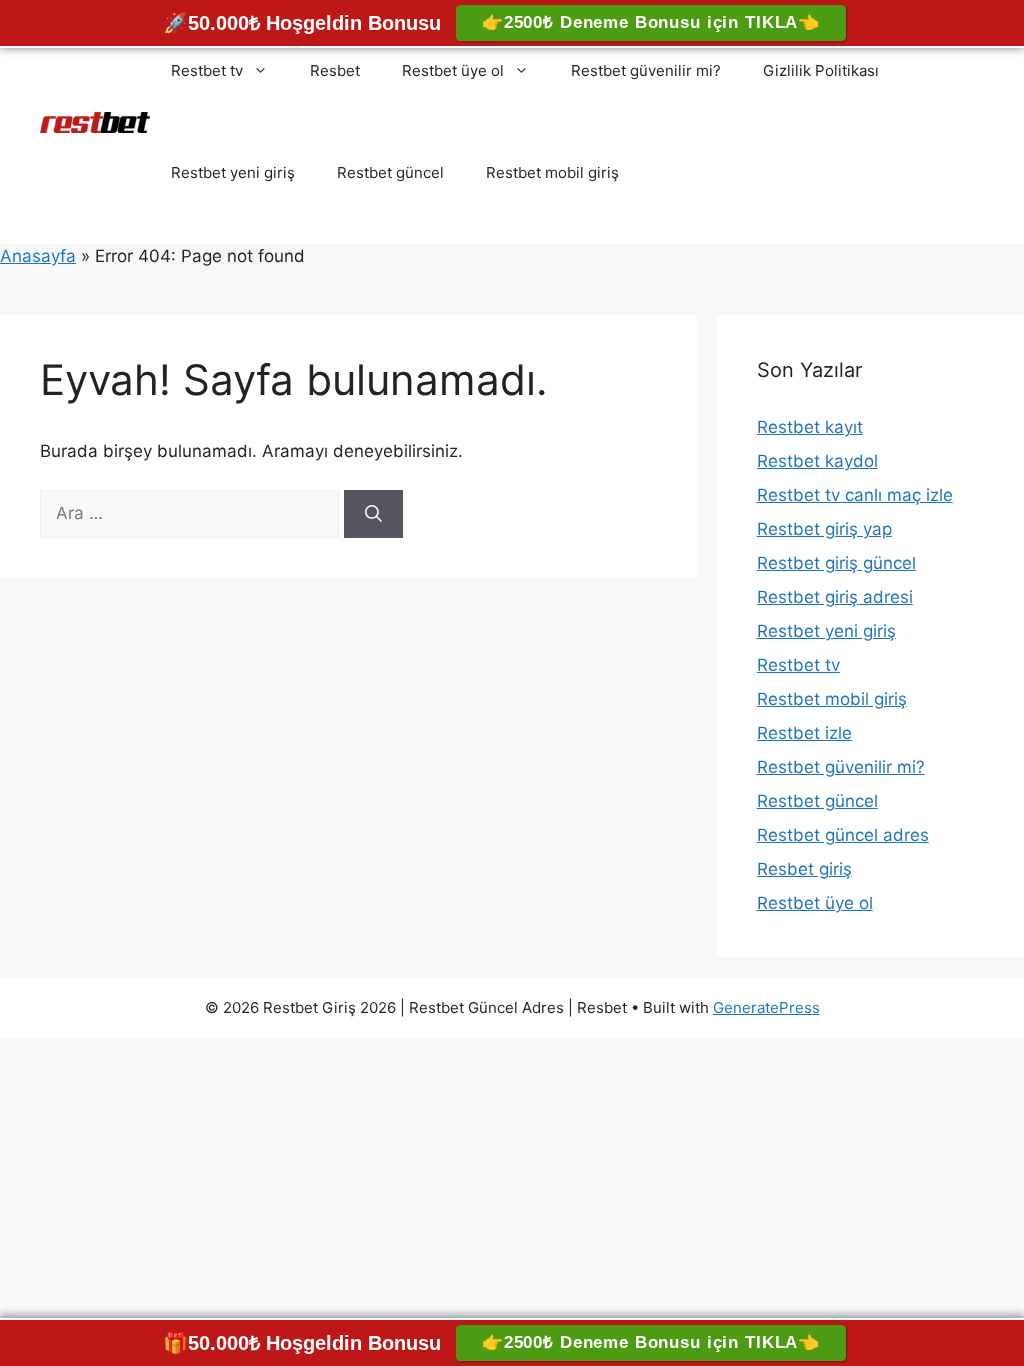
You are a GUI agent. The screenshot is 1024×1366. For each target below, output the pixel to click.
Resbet (335, 70)
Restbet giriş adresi (835, 597)
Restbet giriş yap (824, 529)
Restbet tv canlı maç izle (855, 495)
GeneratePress (766, 1007)
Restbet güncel (390, 172)
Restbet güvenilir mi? (646, 70)
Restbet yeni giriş (233, 172)
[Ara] (373, 514)
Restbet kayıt (810, 427)
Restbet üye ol (453, 70)
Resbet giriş (804, 869)
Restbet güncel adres (843, 835)
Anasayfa (38, 256)
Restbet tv (207, 70)
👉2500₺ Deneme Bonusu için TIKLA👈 (651, 22)
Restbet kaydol (817, 461)
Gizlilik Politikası (821, 70)
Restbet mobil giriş (552, 172)
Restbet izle (804, 733)
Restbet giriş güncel (836, 563)
